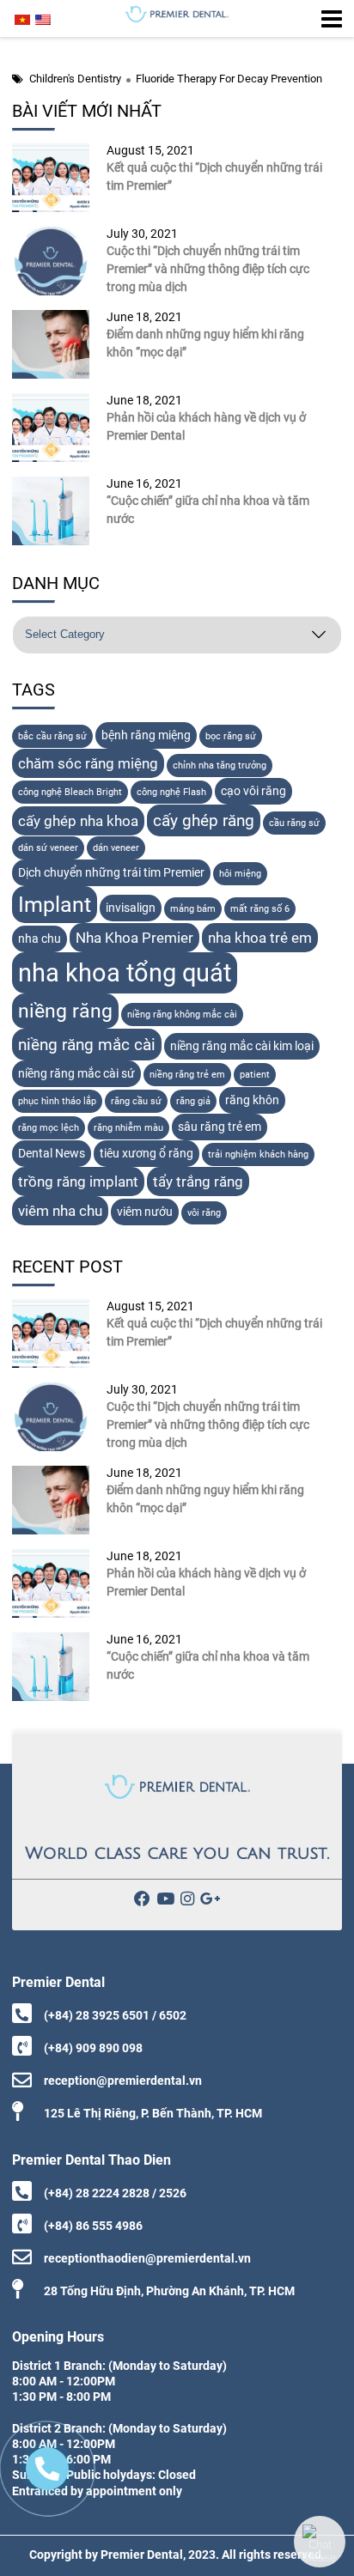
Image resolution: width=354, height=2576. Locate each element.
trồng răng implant (78, 1182)
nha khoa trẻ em (260, 938)
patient (255, 1075)
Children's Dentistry (75, 79)
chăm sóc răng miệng (88, 763)
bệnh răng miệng (146, 735)
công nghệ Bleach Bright (70, 792)
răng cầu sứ (136, 1101)
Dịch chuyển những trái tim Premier (111, 873)
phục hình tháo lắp (57, 1101)
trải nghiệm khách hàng (258, 1154)
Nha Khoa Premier (134, 938)
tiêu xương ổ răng (146, 1154)
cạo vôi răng (253, 791)
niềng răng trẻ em (187, 1075)
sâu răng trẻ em (220, 1127)
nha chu (40, 939)
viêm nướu (145, 1212)
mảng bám (193, 909)
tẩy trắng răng (198, 1182)
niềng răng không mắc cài (182, 1015)
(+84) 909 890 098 (93, 2048)
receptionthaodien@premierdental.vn (147, 2258)
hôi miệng (240, 874)
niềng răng (65, 1011)
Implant (55, 905)
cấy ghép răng (204, 820)
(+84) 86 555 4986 (93, 2226)
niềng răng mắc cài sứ (76, 1074)
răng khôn (252, 1100)
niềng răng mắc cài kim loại (242, 1046)
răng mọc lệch (49, 1128)
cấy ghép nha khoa (78, 821)
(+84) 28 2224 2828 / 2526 (115, 2193)
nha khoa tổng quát (125, 973)
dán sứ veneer (48, 848)
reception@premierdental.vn (123, 2081)
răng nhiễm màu (128, 1128)
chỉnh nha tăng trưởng (220, 766)
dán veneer (116, 848)
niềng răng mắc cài (87, 1045)
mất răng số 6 (260, 909)
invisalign (131, 908)
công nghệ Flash (171, 792)
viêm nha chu (60, 1211)
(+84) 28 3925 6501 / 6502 (115, 2015)
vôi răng (204, 1213)
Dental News (52, 1154)
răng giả (193, 1101)
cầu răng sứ (294, 823)
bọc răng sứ (231, 736)
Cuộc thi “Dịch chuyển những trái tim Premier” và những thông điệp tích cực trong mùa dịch (208, 269)
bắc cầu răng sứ (52, 736)
